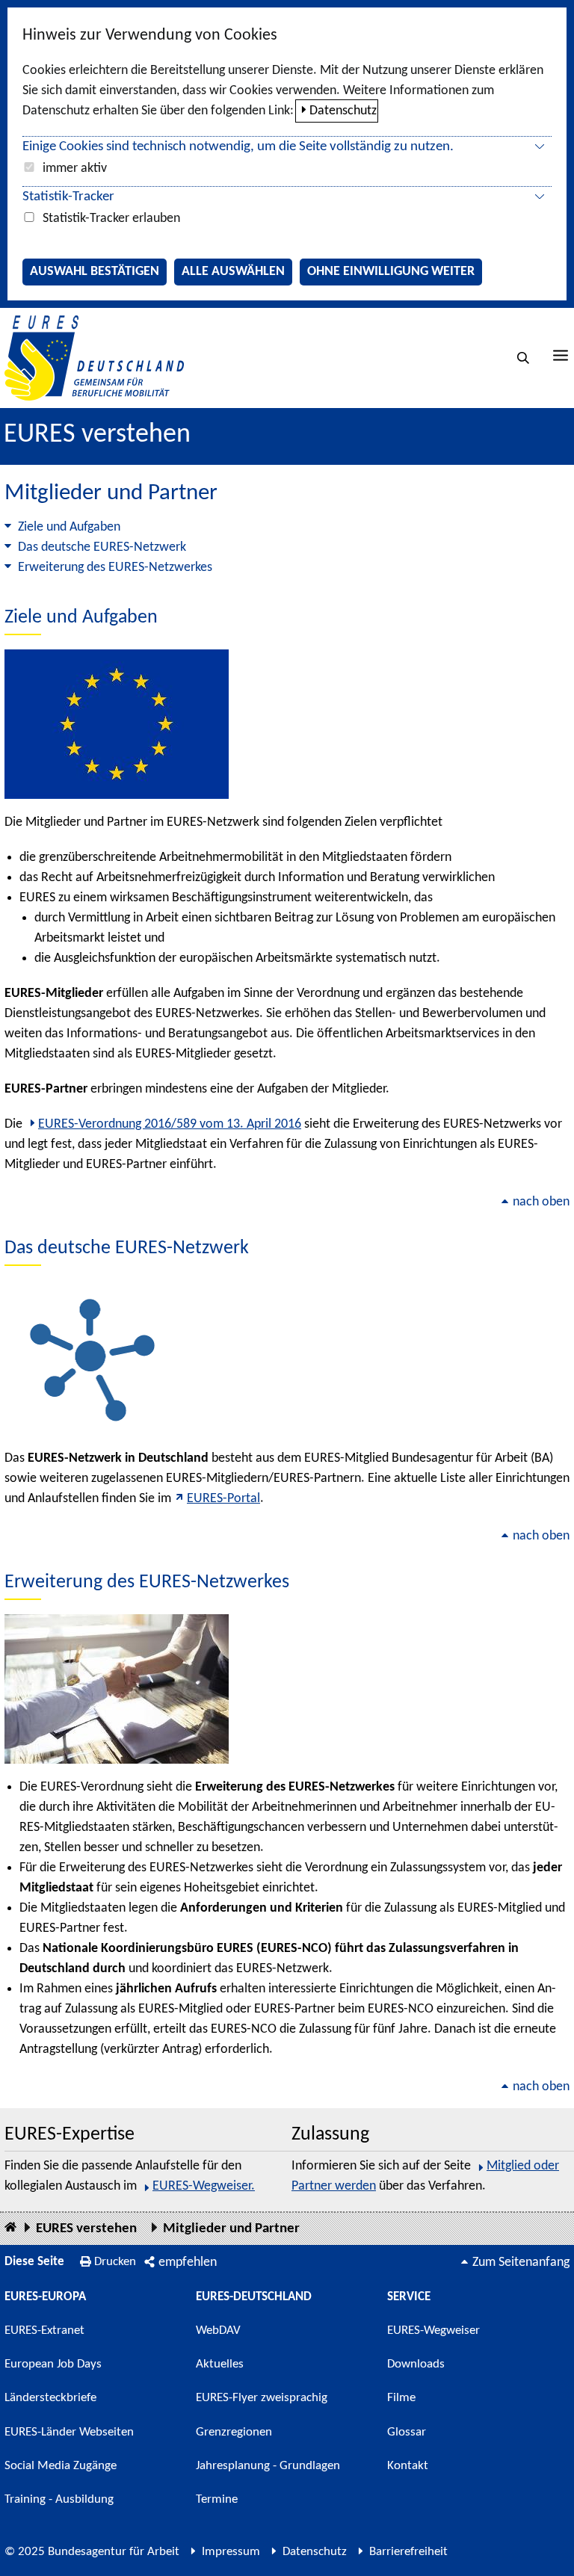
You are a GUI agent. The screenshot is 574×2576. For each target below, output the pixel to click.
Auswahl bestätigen (95, 272)
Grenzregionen (234, 2432)
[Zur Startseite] (94, 358)
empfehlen (188, 2263)
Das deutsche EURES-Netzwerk (102, 547)
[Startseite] (10, 2228)
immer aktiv (75, 169)
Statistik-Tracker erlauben (111, 219)
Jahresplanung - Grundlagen (268, 2466)
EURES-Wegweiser (433, 2331)
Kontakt (408, 2466)
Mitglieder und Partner (231, 2229)
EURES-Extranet (44, 2331)
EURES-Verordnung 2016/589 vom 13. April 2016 (170, 1124)
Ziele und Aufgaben (69, 527)
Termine (217, 2499)
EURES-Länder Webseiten (69, 2432)
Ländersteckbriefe (50, 2398)
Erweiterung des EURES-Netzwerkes (115, 568)
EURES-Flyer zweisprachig (262, 2398)
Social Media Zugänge (61, 2466)
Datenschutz (343, 111)
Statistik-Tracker (68, 197)
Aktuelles (220, 2364)
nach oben (541, 1202)
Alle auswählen (233, 272)
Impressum (231, 2552)
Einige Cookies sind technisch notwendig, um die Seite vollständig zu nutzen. (238, 147)
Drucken (115, 2262)
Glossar (407, 2432)
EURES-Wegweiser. (204, 2186)
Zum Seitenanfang (521, 2263)
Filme (401, 2398)
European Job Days (53, 2364)
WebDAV (218, 2331)
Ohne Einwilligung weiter (391, 272)
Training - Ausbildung (59, 2499)
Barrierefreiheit (408, 2552)
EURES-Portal (223, 1499)
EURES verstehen (97, 435)
